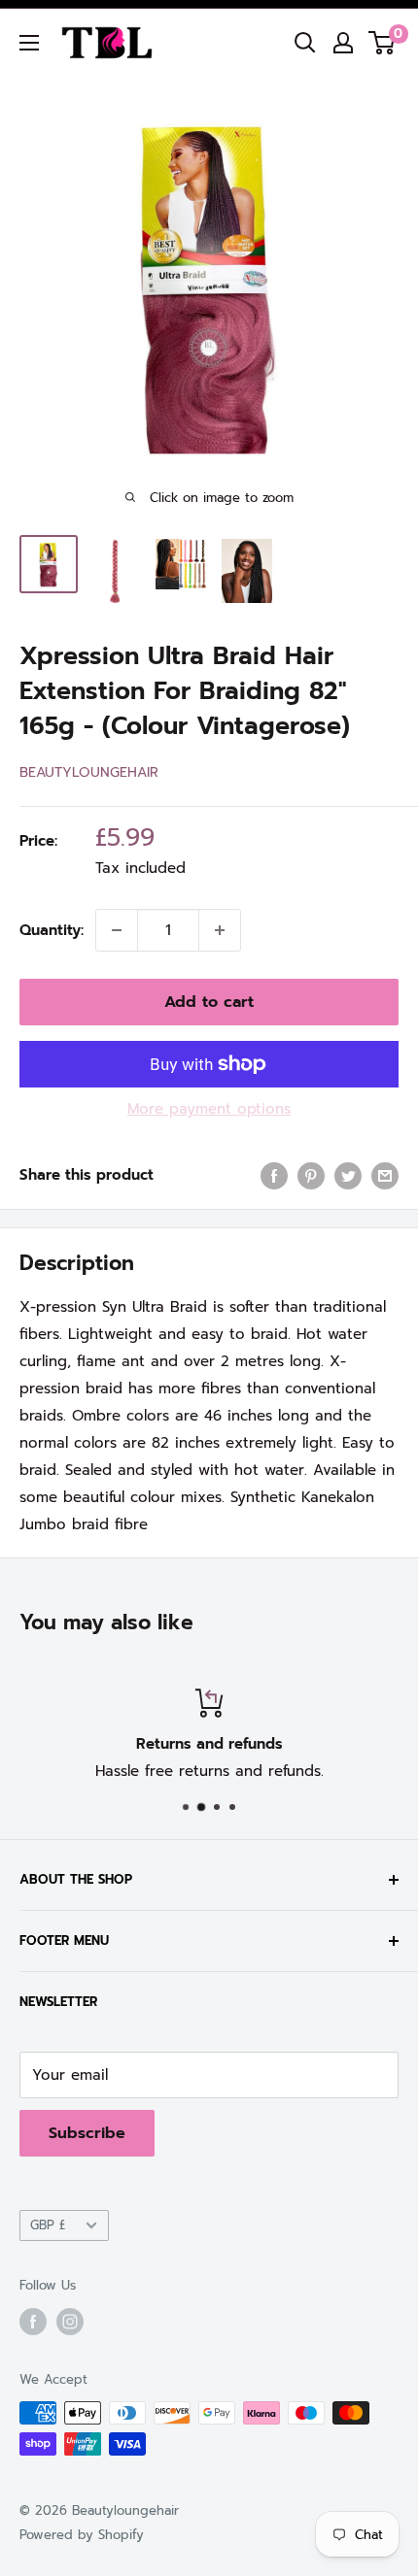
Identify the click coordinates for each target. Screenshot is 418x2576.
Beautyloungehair (89, 772)
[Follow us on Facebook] (33, 2322)
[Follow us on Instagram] (70, 2322)
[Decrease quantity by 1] (117, 930)
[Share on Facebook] (274, 1175)
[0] (383, 43)
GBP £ (48, 2225)
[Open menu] (29, 43)
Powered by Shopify (82, 2535)
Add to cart (209, 1002)
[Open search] (305, 43)
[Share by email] (385, 1175)
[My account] (343, 43)
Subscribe (87, 2133)
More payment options (209, 1109)
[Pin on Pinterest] (311, 1175)
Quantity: (52, 930)
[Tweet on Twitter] (348, 1175)
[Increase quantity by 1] (220, 930)
